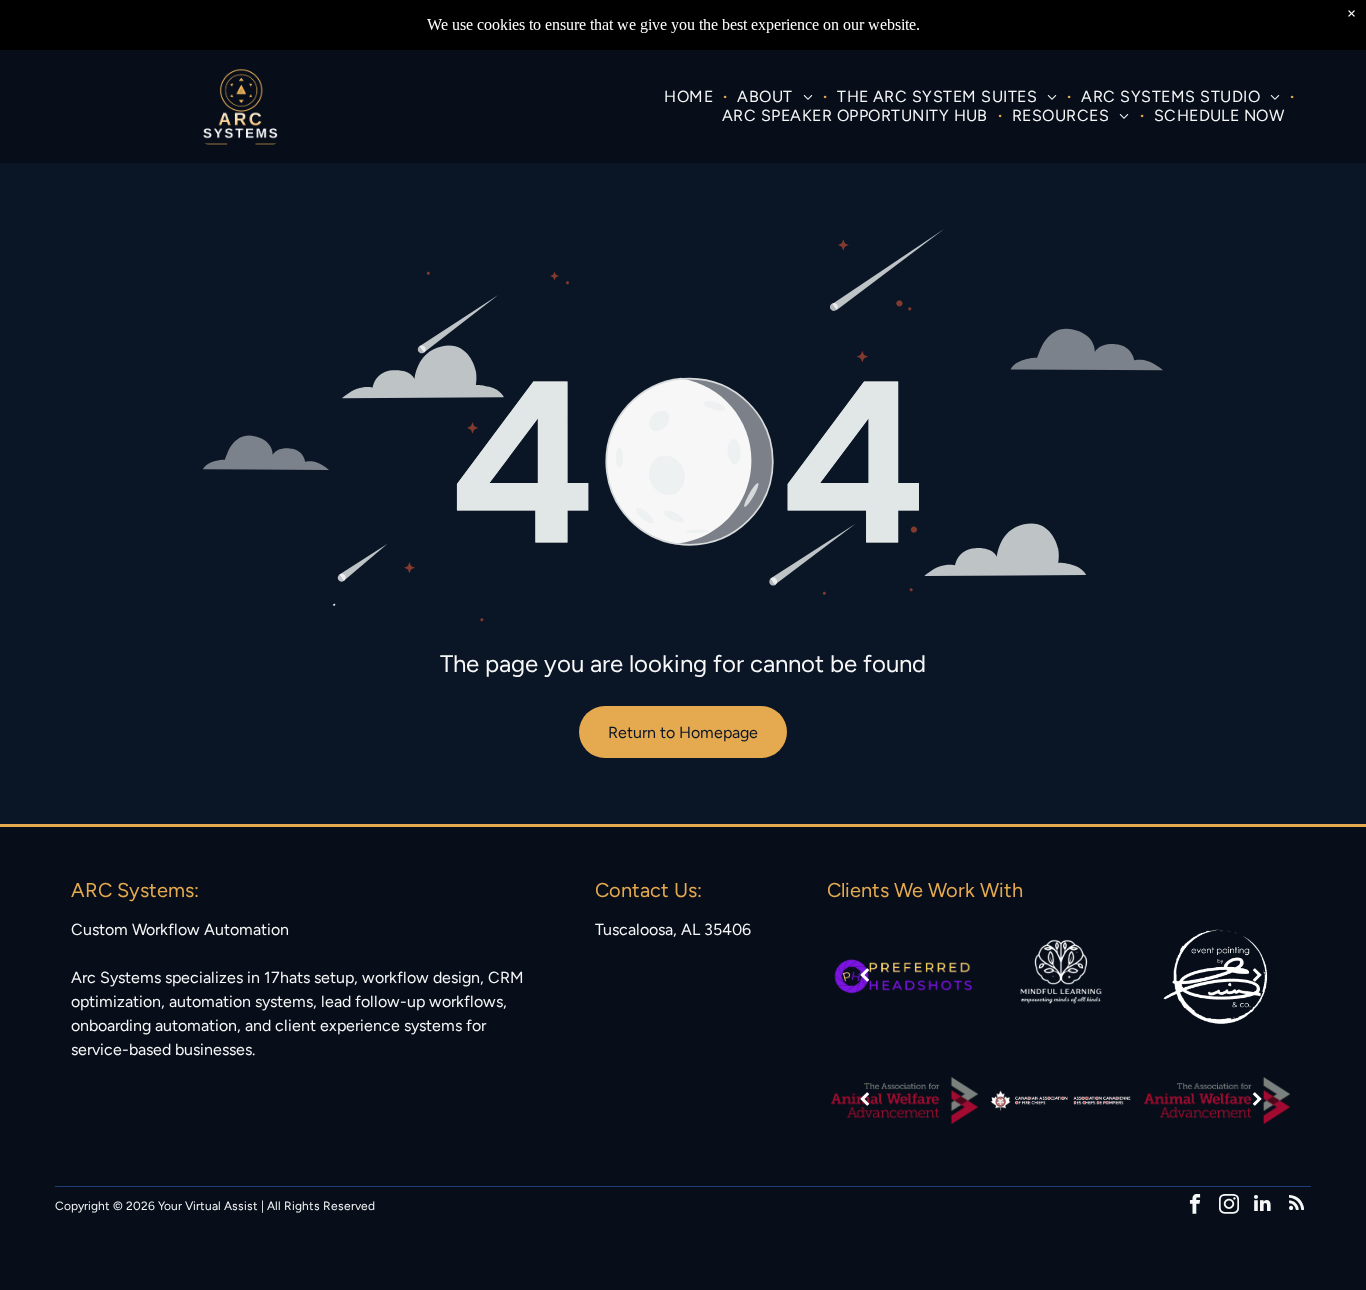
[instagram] (1228, 1206)
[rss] (1296, 1206)
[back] (864, 976)
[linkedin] (1262, 1206)
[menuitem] (690, 96)
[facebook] (1194, 1206)
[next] (1257, 976)
